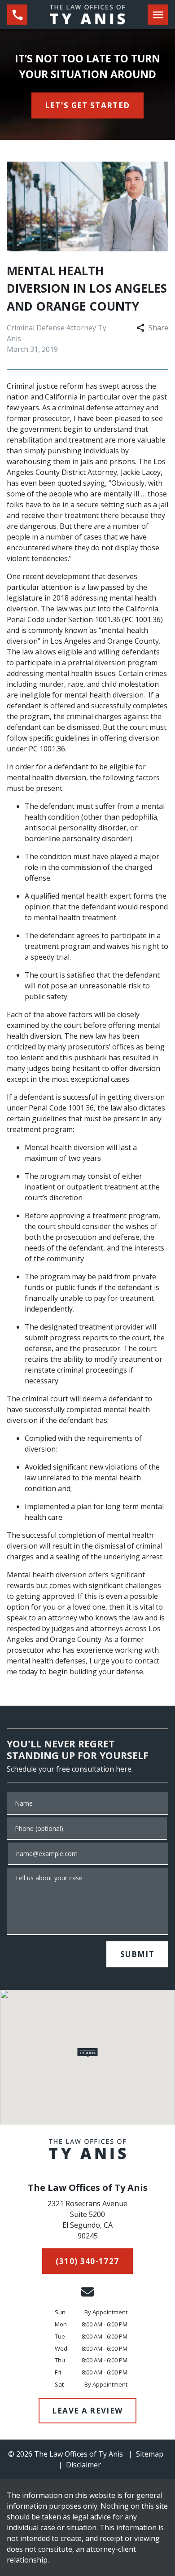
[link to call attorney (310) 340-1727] (17, 15)
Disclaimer (83, 2465)
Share (158, 328)
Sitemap (150, 2454)
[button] (88, 2053)
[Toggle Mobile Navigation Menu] (158, 15)
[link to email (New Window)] (87, 2292)
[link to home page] (87, 14)
